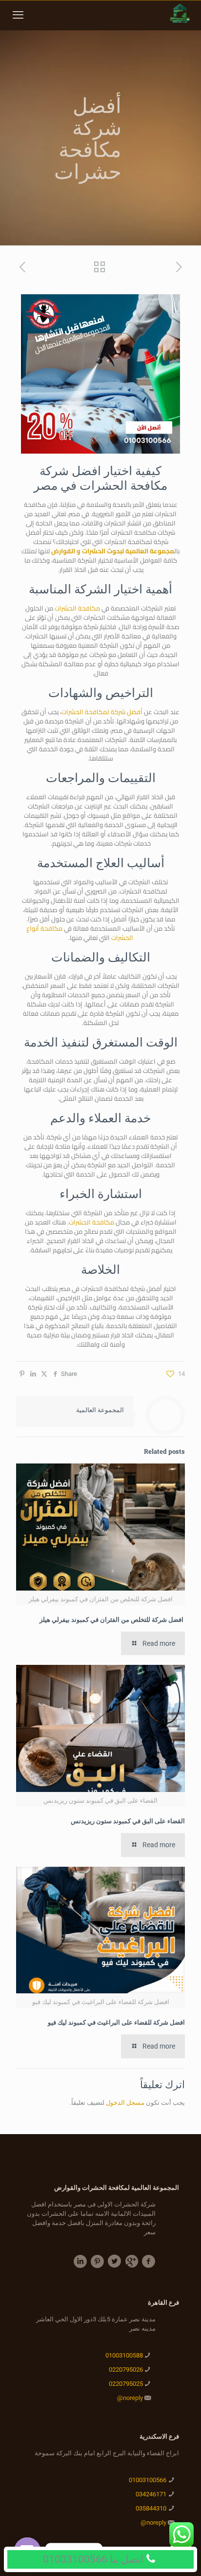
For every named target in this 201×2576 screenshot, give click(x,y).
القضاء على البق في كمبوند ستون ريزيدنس (128, 1821)
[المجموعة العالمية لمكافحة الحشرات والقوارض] (179, 15)
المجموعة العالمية (100, 1410)
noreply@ (130, 2398)
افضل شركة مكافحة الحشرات (103, 478)
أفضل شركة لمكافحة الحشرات (102, 712)
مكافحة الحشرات (77, 608)
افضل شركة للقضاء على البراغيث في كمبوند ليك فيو (116, 2022)
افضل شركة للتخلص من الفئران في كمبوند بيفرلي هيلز (112, 1619)
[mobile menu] (18, 15)
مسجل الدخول (125, 2103)
